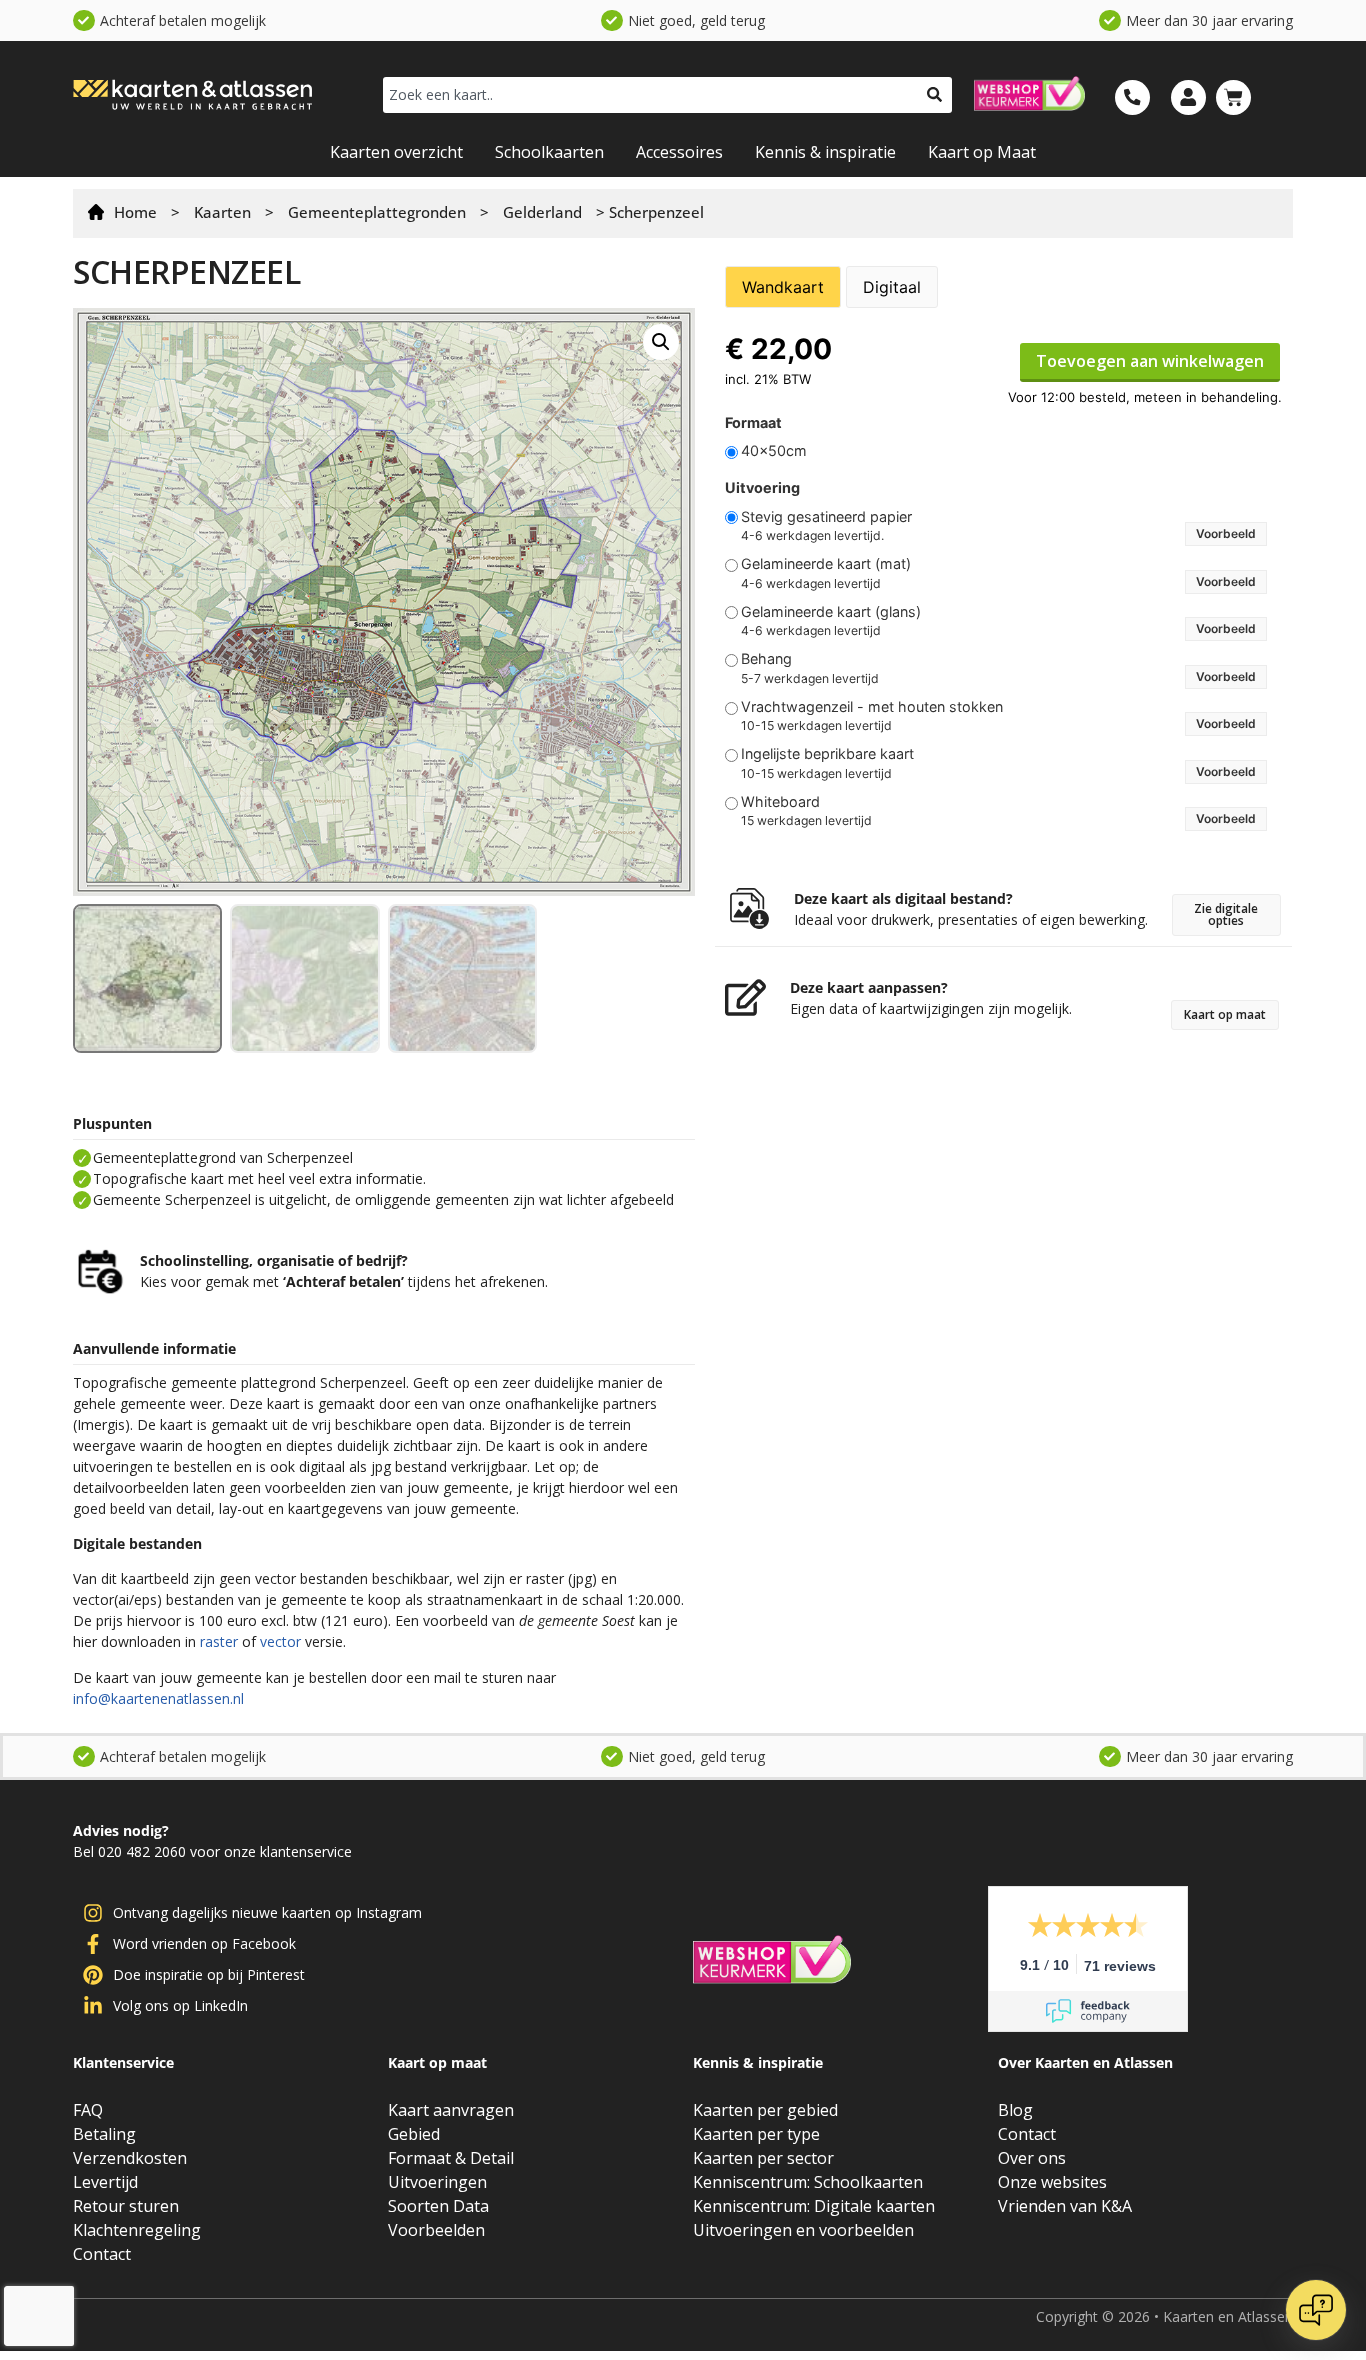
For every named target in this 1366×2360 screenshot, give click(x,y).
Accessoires (679, 152)
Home (135, 212)
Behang (766, 659)
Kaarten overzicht (396, 152)
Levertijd (105, 2182)
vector (280, 1641)
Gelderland (542, 212)
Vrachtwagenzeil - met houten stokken (872, 707)
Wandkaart (783, 287)
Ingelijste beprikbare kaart (827, 754)
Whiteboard (780, 802)
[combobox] (650, 95)
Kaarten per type (756, 2134)
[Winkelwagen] (1233, 97)
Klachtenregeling (137, 2230)
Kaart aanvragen (451, 2110)
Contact (102, 2254)
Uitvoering (762, 488)
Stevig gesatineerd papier (826, 517)
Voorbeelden (436, 2230)
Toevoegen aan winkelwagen (1150, 361)
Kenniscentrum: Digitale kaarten (814, 2206)
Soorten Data (438, 2206)
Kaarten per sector (763, 2158)
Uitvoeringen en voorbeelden (803, 2230)
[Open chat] (1316, 2310)
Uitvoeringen (437, 2182)
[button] (661, 342)
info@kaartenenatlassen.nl (158, 1698)
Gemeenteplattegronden (377, 212)
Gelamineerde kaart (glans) (831, 612)
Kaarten (222, 212)
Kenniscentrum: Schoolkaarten (808, 2182)
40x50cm (774, 451)
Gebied (414, 2134)
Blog (1015, 2110)
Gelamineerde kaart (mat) (826, 564)
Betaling (104, 2134)
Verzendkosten (130, 2158)
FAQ (88, 2110)
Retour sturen (126, 2206)
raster (219, 1641)
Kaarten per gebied (765, 2110)
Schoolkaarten (549, 152)
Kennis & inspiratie (825, 152)
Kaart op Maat (982, 152)
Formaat (753, 423)
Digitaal (892, 287)
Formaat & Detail (451, 2158)
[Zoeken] (934, 95)
